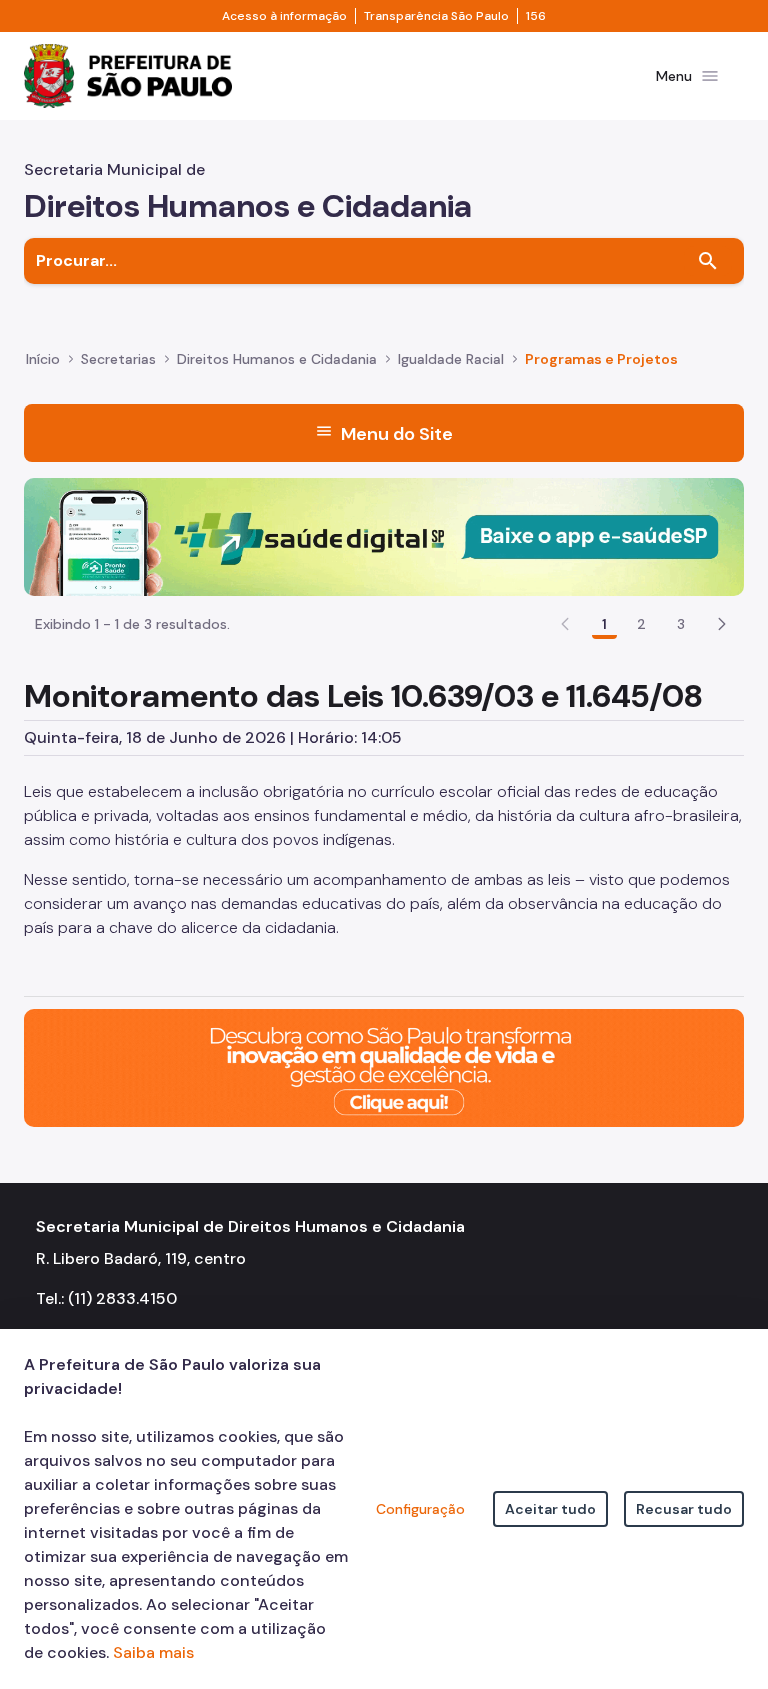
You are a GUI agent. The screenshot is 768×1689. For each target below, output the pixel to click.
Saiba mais (153, 1652)
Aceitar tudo (550, 1509)
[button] (722, 624)
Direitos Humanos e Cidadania (277, 359)
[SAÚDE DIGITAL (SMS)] (384, 535)
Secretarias (118, 359)
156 (536, 16)
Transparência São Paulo (436, 16)
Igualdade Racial (451, 359)
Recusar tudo (684, 1509)
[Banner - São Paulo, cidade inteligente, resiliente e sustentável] (384, 1066)
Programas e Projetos (601, 359)
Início (43, 359)
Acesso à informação (284, 16)
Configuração (420, 1509)
